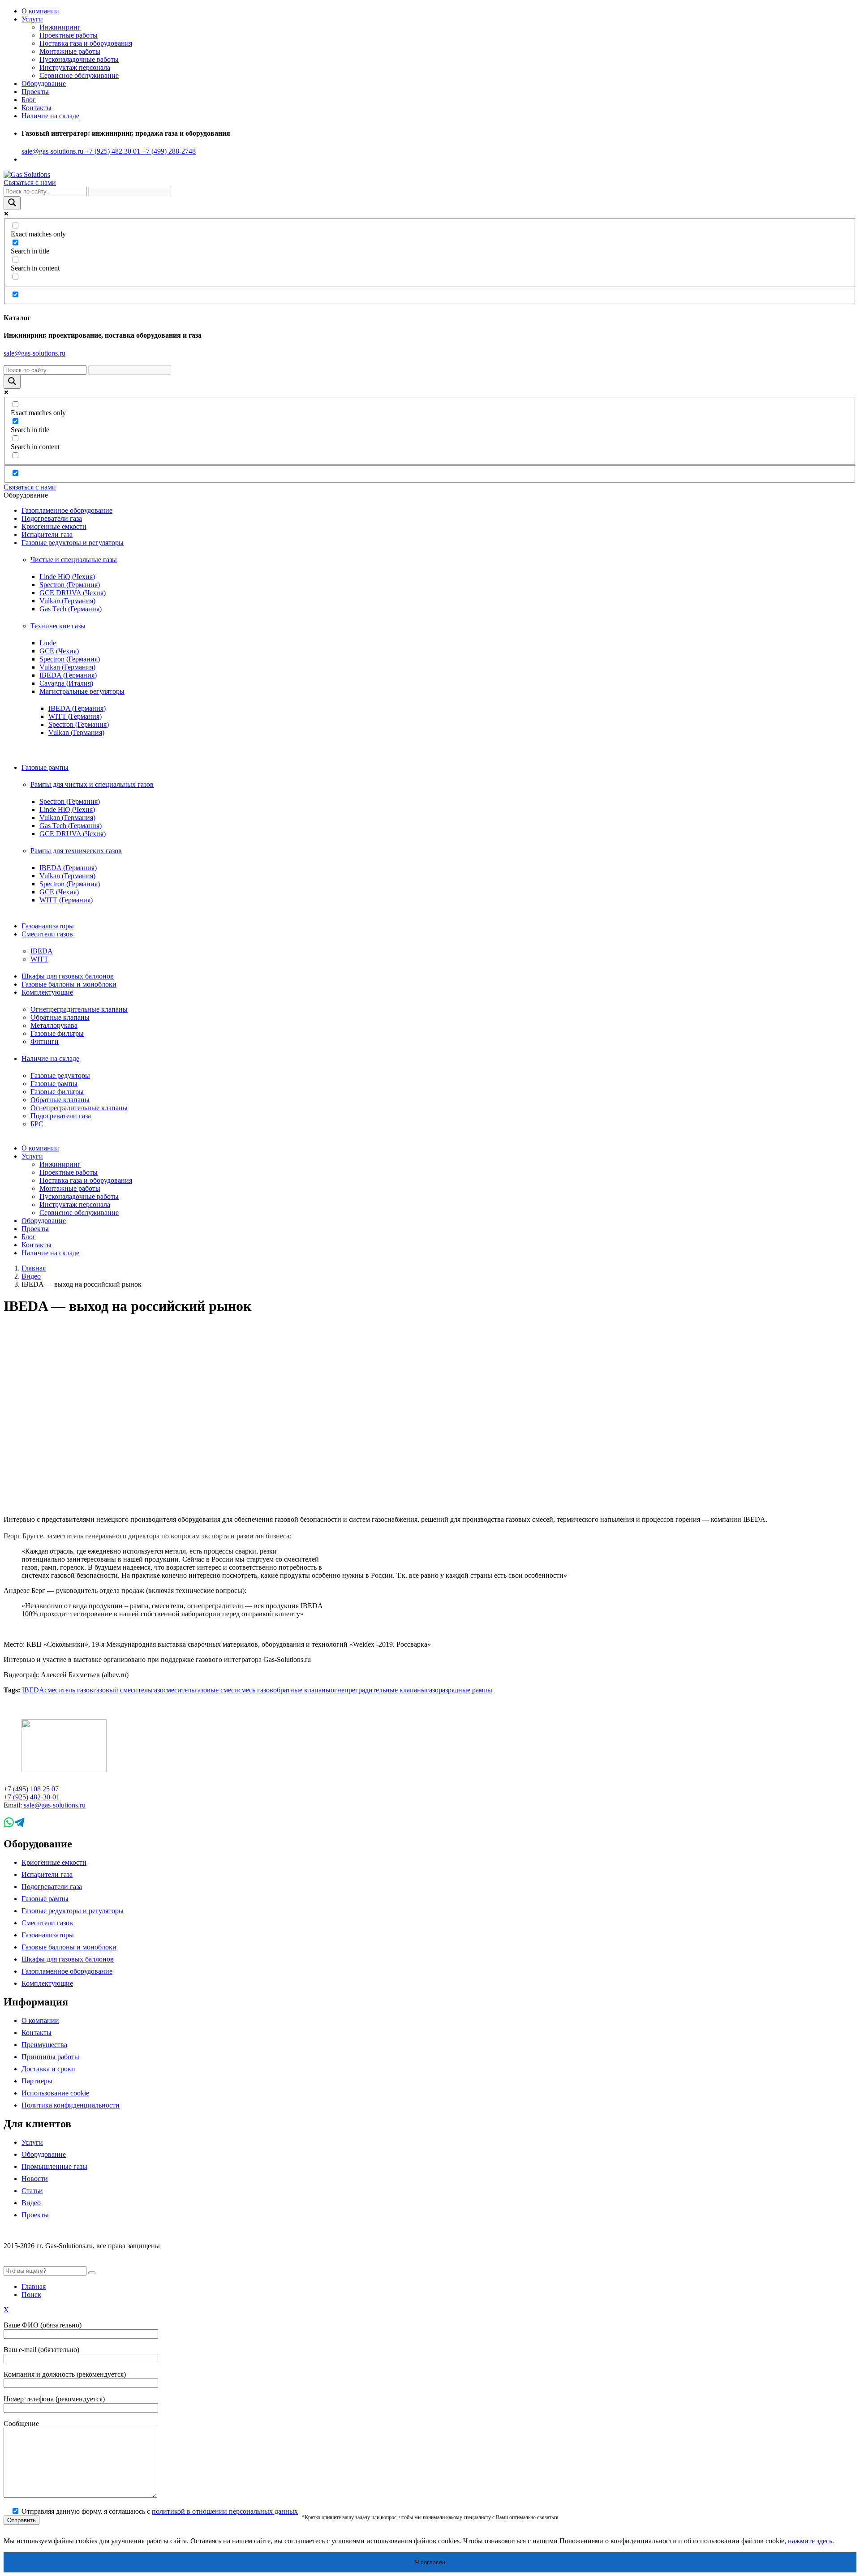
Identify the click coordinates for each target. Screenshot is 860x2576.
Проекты (35, 92)
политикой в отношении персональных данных (225, 2511)
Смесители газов (47, 934)
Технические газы (58, 626)
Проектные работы (69, 35)
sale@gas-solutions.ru (52, 151)
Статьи (32, 2191)
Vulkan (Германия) (67, 601)
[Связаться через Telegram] (19, 1825)
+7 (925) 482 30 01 (112, 151)
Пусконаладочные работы (79, 59)
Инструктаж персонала (75, 67)
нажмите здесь (810, 2541)
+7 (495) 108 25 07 (31, 1789)
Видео (31, 1276)
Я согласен (430, 2562)
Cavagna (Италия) (66, 683)
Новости (35, 2179)
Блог (29, 100)
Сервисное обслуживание (79, 75)
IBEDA (42, 951)
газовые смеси (216, 1690)
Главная (34, 1268)
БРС (37, 1124)
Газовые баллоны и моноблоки (69, 984)
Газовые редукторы (60, 1075)
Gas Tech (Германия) (71, 609)
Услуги (32, 19)
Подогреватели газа (52, 518)
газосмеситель (173, 1690)
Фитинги (45, 1041)
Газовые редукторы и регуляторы (73, 543)
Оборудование (44, 2154)
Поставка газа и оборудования (86, 43)
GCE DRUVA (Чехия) (73, 593)
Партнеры (37, 2081)
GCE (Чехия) (59, 651)
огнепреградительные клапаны (378, 1690)
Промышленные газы (54, 2166)
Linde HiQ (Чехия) (67, 577)
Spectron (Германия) (70, 585)
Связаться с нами (30, 182)
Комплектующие (47, 992)
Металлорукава (54, 1025)
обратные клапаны (302, 1690)
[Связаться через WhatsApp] (9, 1825)
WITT (39, 959)
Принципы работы (50, 2057)
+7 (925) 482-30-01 (32, 1797)
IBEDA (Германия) (68, 675)
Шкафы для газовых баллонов (68, 976)
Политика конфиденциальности (71, 2105)
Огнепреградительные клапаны (79, 1009)
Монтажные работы (70, 51)
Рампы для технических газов (76, 851)
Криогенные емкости (54, 526)
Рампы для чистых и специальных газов (92, 784)
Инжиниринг (60, 27)
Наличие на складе (50, 1058)
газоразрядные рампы (459, 1690)
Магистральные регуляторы (82, 691)
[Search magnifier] (12, 203)
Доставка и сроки (48, 2069)
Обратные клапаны (60, 1017)
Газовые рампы (45, 767)
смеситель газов (69, 1690)
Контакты (37, 108)
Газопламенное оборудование (67, 510)
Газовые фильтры (57, 1033)
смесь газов (256, 1690)
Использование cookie (55, 2093)
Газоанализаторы (48, 926)
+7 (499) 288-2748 (168, 151)
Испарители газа (47, 535)
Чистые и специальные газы (74, 560)
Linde (48, 643)
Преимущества (44, 2045)
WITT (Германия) (75, 716)
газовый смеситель (122, 1690)
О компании (40, 11)
